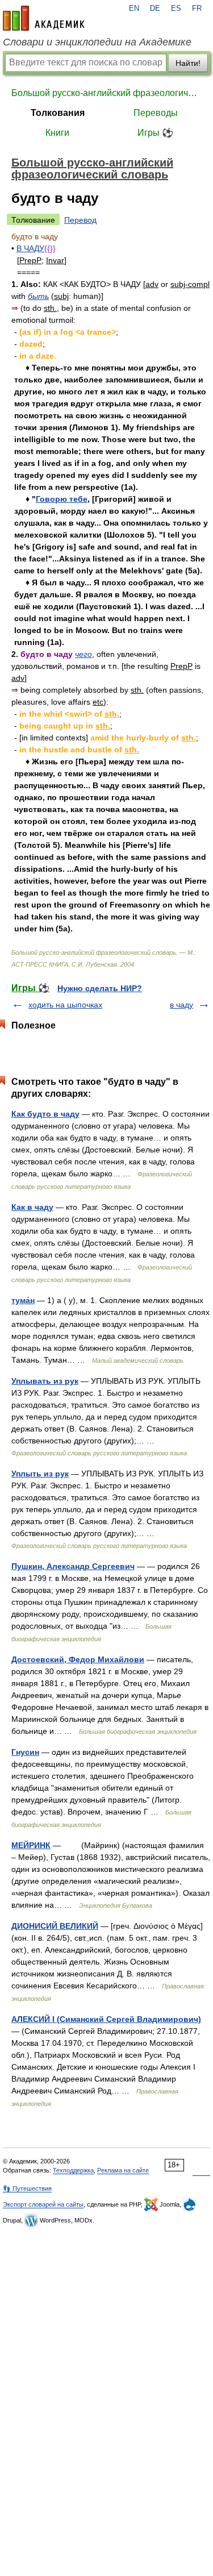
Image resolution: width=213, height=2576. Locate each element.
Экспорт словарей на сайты (43, 2204)
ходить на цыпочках (65, 1005)
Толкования (58, 113)
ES (176, 9)
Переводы (156, 113)
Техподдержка (73, 2170)
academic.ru (44, 18)
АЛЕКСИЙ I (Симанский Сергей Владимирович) (106, 2019)
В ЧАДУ (30, 248)
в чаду (181, 1005)
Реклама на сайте (123, 2170)
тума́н (23, 1300)
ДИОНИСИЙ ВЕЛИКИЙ (55, 1926)
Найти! (188, 63)
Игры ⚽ (155, 133)
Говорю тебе (62, 499)
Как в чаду (32, 1207)
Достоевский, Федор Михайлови (78, 1659)
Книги (57, 133)
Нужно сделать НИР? (100, 988)
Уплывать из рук (45, 1381)
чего (83, 654)
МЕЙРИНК (31, 1845)
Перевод (80, 220)
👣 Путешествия (27, 2188)
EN (134, 9)
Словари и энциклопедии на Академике (97, 42)
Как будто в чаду (45, 1114)
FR (197, 9)
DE (155, 9)
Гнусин (25, 1752)
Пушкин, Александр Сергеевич (73, 1566)
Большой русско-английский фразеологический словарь (106, 93)
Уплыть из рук (40, 1474)
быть (38, 296)
